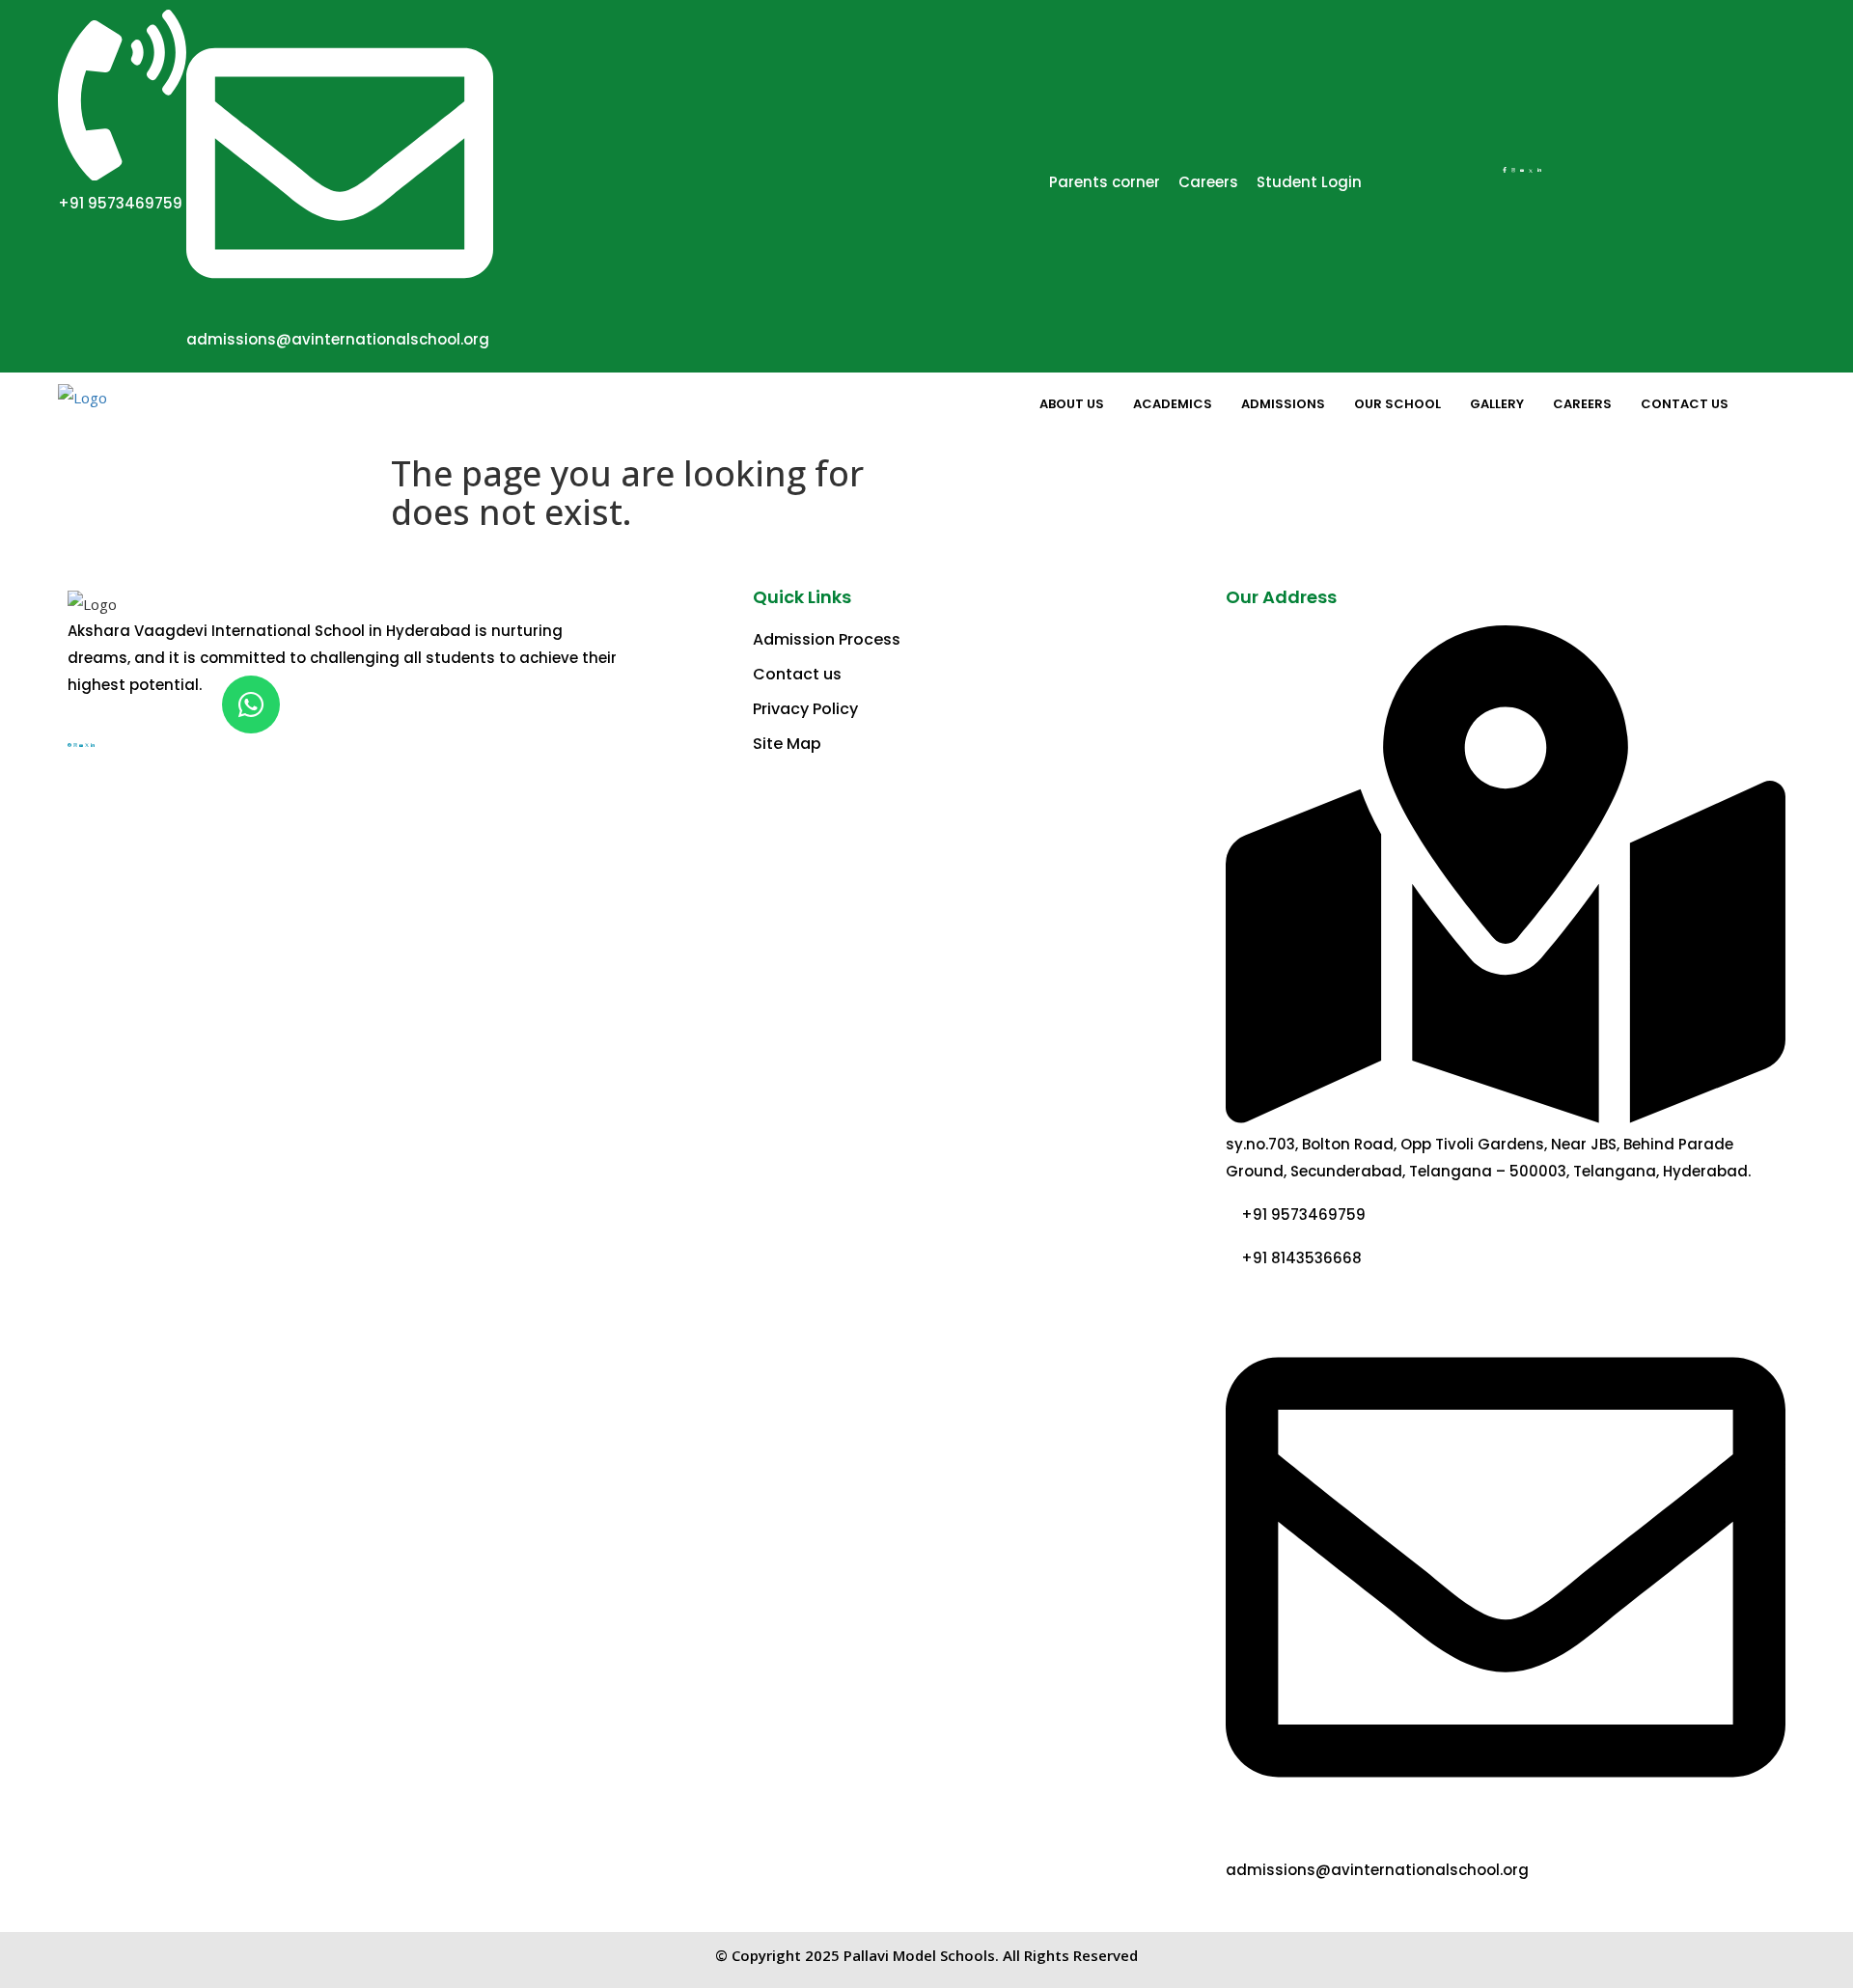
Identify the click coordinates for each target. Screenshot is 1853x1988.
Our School (1397, 404)
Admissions (1283, 404)
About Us (1072, 404)
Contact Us (1685, 404)
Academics (1173, 404)
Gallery (1497, 404)
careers (1582, 404)
